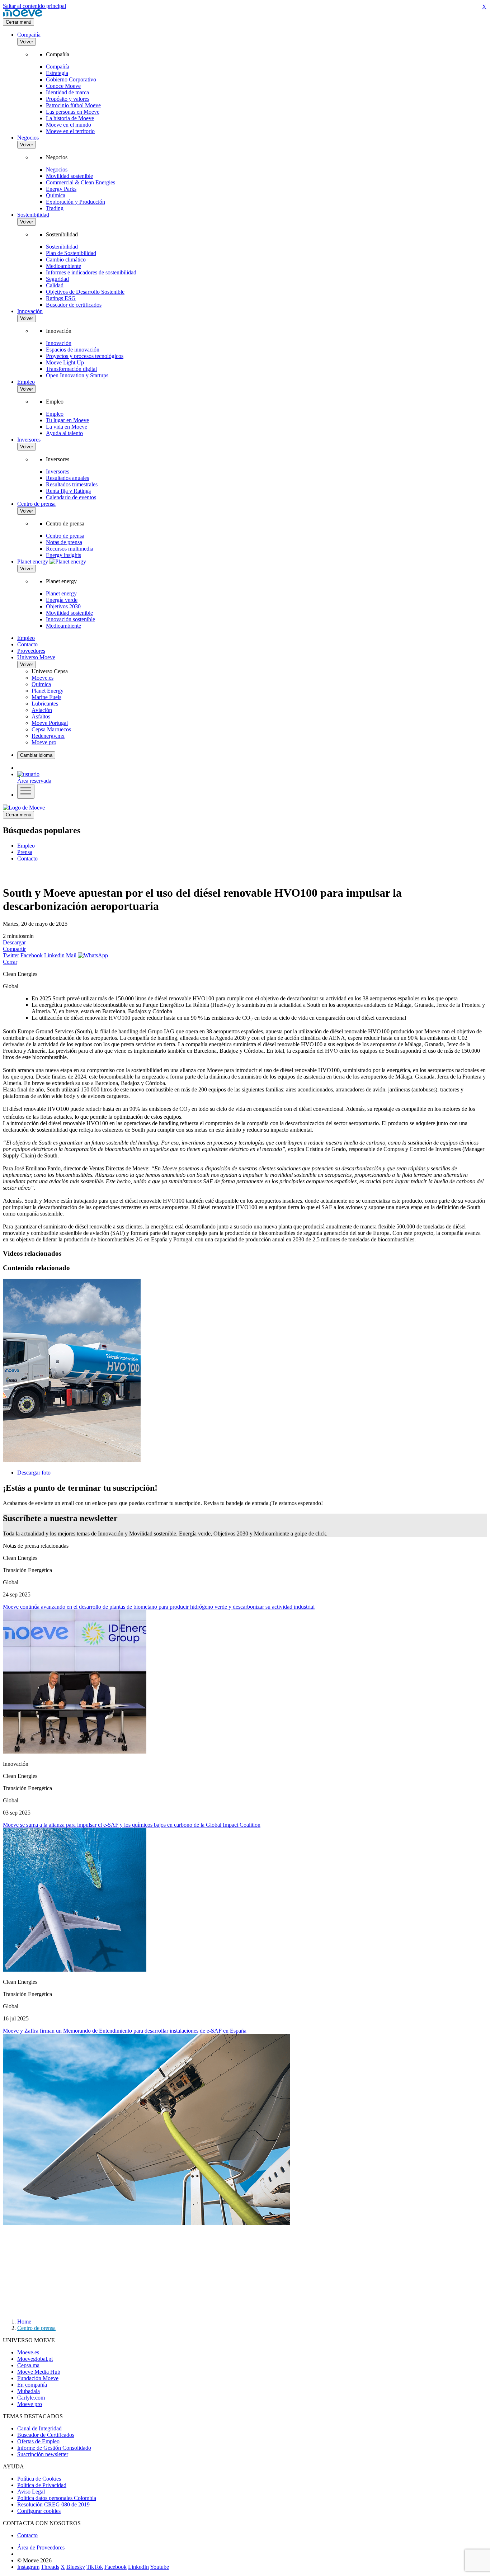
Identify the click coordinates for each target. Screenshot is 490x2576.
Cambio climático (66, 260)
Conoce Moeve (63, 86)
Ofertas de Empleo (38, 2441)
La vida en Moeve (67, 427)
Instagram (28, 2567)
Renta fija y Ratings (68, 491)
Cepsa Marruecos (51, 729)
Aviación (42, 710)
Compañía (29, 35)
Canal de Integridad (39, 2428)
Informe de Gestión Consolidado (54, 2448)
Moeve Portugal (50, 723)
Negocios (28, 138)
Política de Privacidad (42, 2485)
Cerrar (10, 962)
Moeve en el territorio (70, 131)
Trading (55, 208)
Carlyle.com (31, 2398)
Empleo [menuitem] (26, 846)
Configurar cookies (39, 2511)
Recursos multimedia (70, 549)
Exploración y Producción (76, 202)
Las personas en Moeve (73, 112)
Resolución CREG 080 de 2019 (53, 2504)
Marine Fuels (46, 697)
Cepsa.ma (28, 2365)
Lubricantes (45, 704)
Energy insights (63, 555)
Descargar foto (34, 1473)
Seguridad (57, 279)
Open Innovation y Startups (77, 375)
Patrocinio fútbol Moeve (73, 105)
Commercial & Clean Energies (81, 182)
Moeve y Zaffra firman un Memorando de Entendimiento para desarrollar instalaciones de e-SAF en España (125, 2031)
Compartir (14, 949)
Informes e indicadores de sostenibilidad (91, 272)
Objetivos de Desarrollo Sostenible (85, 292)
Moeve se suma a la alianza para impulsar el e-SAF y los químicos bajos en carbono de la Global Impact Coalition (132, 1825)
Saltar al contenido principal (34, 6)
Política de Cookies (39, 2479)
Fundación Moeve (38, 2378)
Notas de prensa (64, 542)
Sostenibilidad (33, 215)
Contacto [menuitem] (27, 858)
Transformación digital (71, 369)
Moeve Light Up (65, 362)
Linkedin (54, 955)
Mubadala (29, 2391)
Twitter (11, 955)
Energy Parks (61, 189)
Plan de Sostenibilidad (71, 253)
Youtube (159, 2567)
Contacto (27, 644)
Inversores (29, 440)
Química (56, 195)
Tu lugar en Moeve (67, 420)
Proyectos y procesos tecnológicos (85, 356)
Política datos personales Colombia (57, 2498)
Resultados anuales (67, 478)
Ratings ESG (61, 298)
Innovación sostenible (70, 619)
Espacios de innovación (73, 350)
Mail (71, 955)
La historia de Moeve (70, 118)
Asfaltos (41, 716)
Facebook (32, 955)
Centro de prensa (36, 504)
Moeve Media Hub (39, 2372)
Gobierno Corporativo (71, 79)
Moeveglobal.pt (35, 2359)
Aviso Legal (31, 2492)
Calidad (55, 285)
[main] (24, 808)
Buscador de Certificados (46, 2435)
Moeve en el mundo (69, 125)
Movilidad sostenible (69, 176)
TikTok (95, 2567)
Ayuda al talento (64, 433)
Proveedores (31, 651)
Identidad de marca (67, 92)
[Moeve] (23, 15)
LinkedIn (138, 2567)
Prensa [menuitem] (25, 852)
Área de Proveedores (41, 2547)
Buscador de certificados (74, 305)
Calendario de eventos (71, 497)
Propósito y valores (68, 99)
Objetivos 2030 (63, 606)
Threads (50, 2567)
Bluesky (76, 2567)
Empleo (26, 382)
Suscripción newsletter (43, 2454)
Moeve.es (43, 678)
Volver (27, 42)
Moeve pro (44, 742)
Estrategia (57, 73)
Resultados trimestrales (72, 484)
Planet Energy (48, 691)
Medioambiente (63, 266)
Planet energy (61, 593)
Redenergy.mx (48, 736)
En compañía (32, 2385)
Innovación (30, 311)
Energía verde (62, 600)
